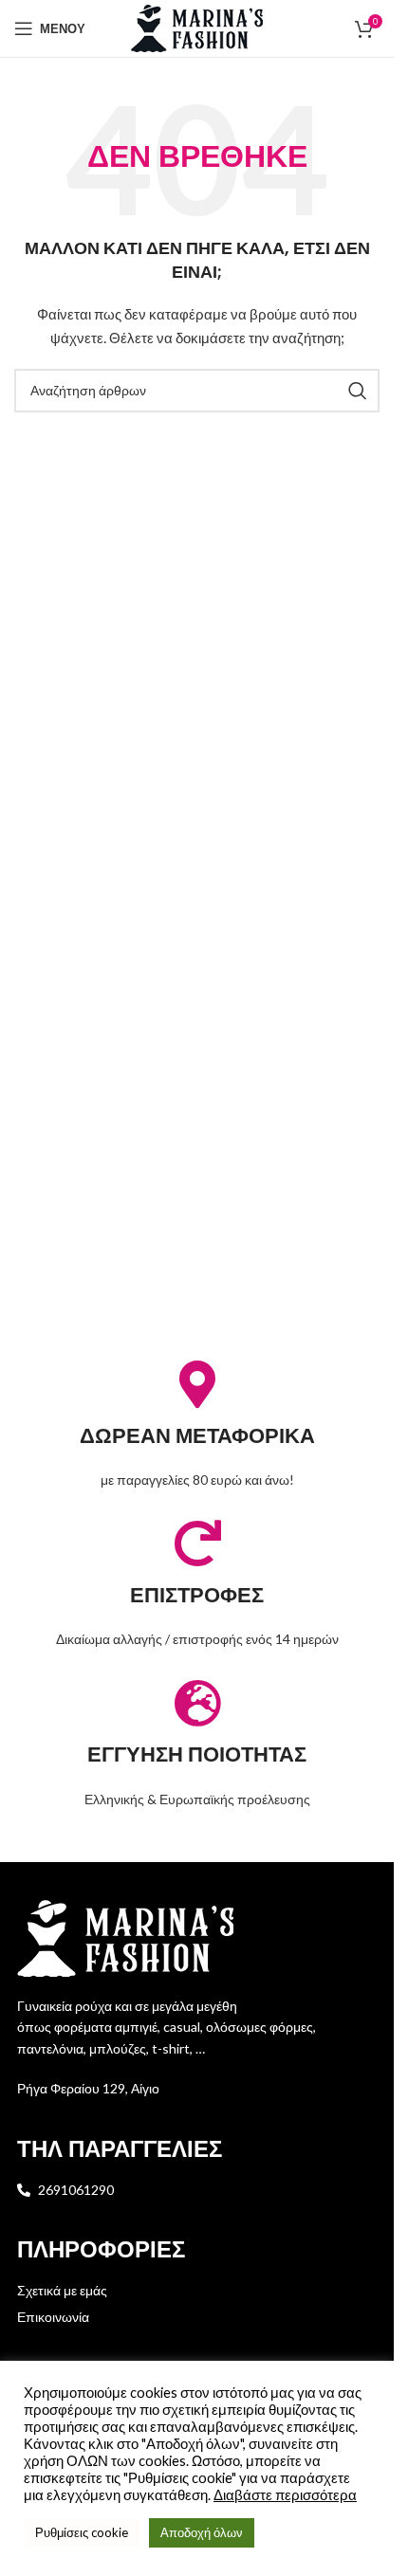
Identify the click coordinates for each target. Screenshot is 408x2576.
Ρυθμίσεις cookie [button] (82, 2532)
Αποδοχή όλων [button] (202, 2532)
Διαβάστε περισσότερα (285, 2495)
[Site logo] (197, 27)
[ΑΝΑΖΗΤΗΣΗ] (358, 391)
